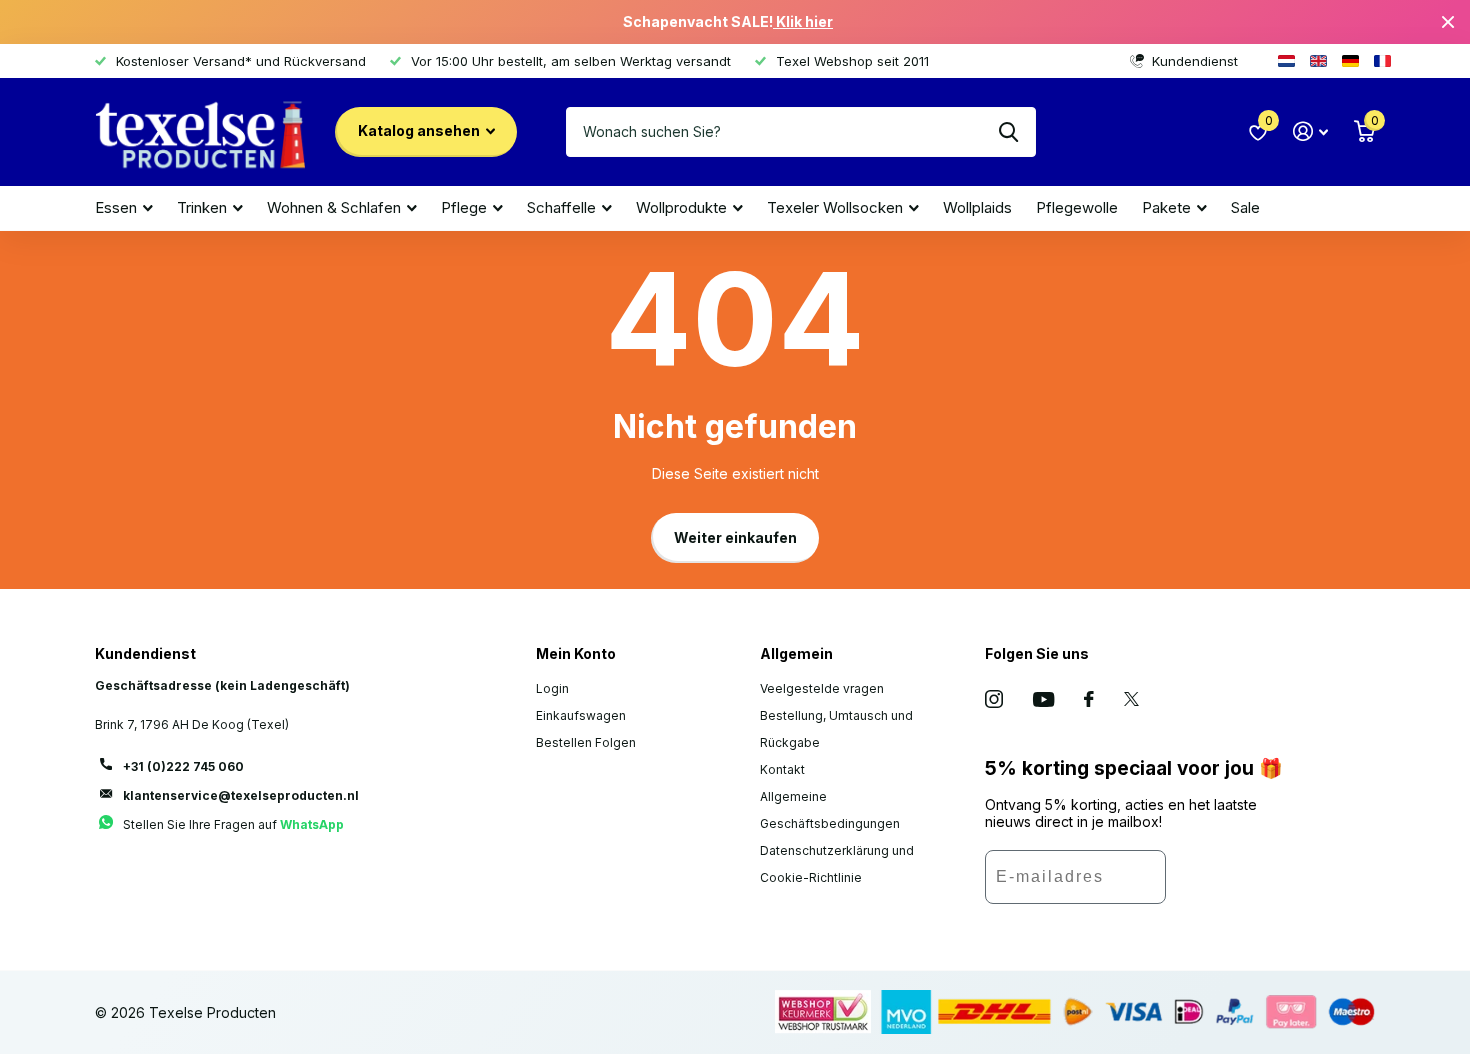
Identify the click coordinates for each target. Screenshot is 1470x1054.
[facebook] (1089, 699)
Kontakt (782, 769)
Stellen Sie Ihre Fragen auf (233, 824)
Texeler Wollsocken (835, 207)
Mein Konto (576, 653)
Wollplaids (977, 207)
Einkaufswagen (581, 715)
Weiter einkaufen (735, 537)
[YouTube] (1043, 699)
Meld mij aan (1225, 884)
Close (1448, 22)
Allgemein (796, 653)
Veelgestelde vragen (822, 688)
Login (552, 688)
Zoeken (1008, 132)
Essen (116, 207)
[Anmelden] (1310, 131)
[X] (1131, 699)
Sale (1245, 207)
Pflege (464, 207)
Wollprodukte (681, 207)
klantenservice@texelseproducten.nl (241, 795)
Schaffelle (561, 207)
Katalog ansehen (420, 130)
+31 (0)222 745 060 (183, 766)
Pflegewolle (1077, 207)
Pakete (1166, 207)
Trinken (202, 207)
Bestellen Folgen (586, 742)
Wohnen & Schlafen (334, 207)
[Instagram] (994, 699)
